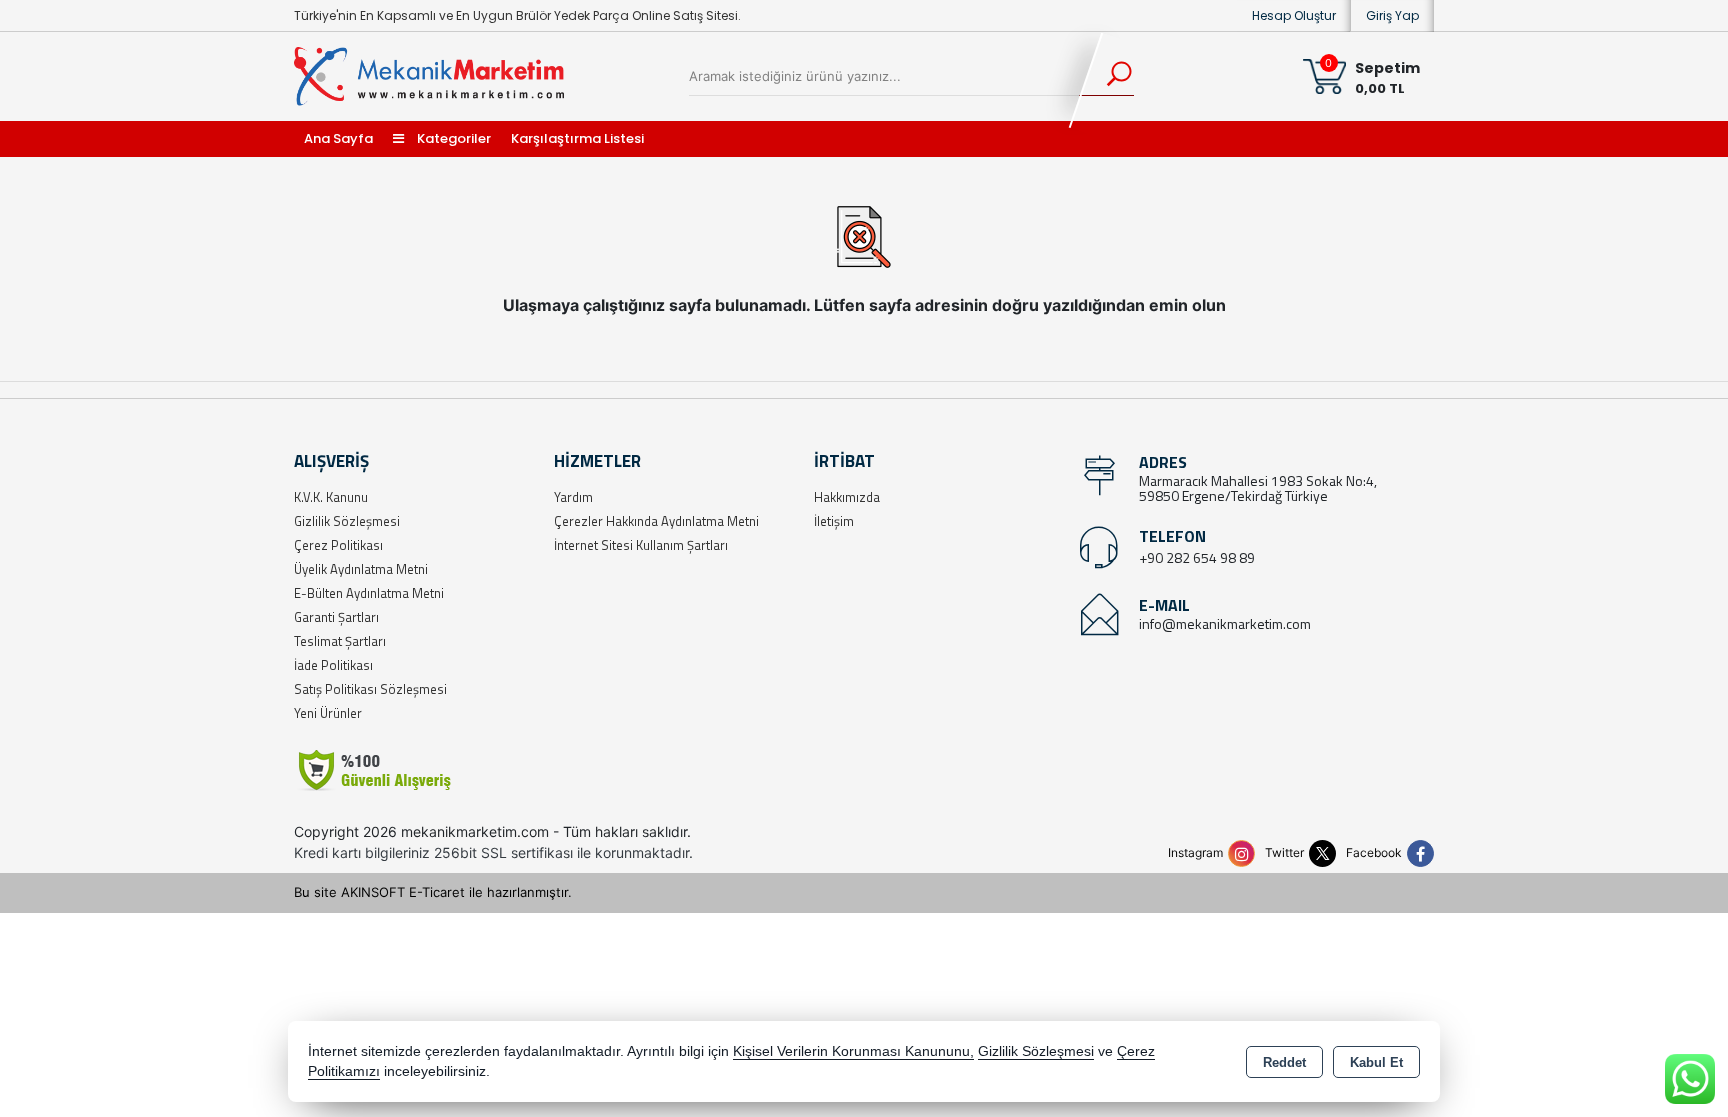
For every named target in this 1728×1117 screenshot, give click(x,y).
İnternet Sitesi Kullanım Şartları (641, 545)
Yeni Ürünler (328, 713)
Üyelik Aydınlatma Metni (361, 569)
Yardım (573, 497)
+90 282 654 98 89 (1197, 557)
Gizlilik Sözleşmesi (347, 521)
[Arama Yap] (1106, 76)
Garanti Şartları (336, 617)
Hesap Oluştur (1294, 15)
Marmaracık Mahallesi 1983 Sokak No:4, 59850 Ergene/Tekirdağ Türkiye (1258, 488)
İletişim (834, 521)
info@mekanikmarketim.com (1225, 623)
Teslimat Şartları (340, 641)
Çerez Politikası (338, 545)
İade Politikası (333, 665)
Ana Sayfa (338, 138)
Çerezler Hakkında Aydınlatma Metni (656, 521)
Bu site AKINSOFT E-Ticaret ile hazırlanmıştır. (433, 892)
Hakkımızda (847, 497)
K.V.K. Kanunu (331, 497)
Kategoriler (452, 138)
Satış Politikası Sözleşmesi (370, 689)
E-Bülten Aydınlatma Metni (369, 593)
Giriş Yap (1392, 15)
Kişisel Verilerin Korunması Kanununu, (853, 1051)
